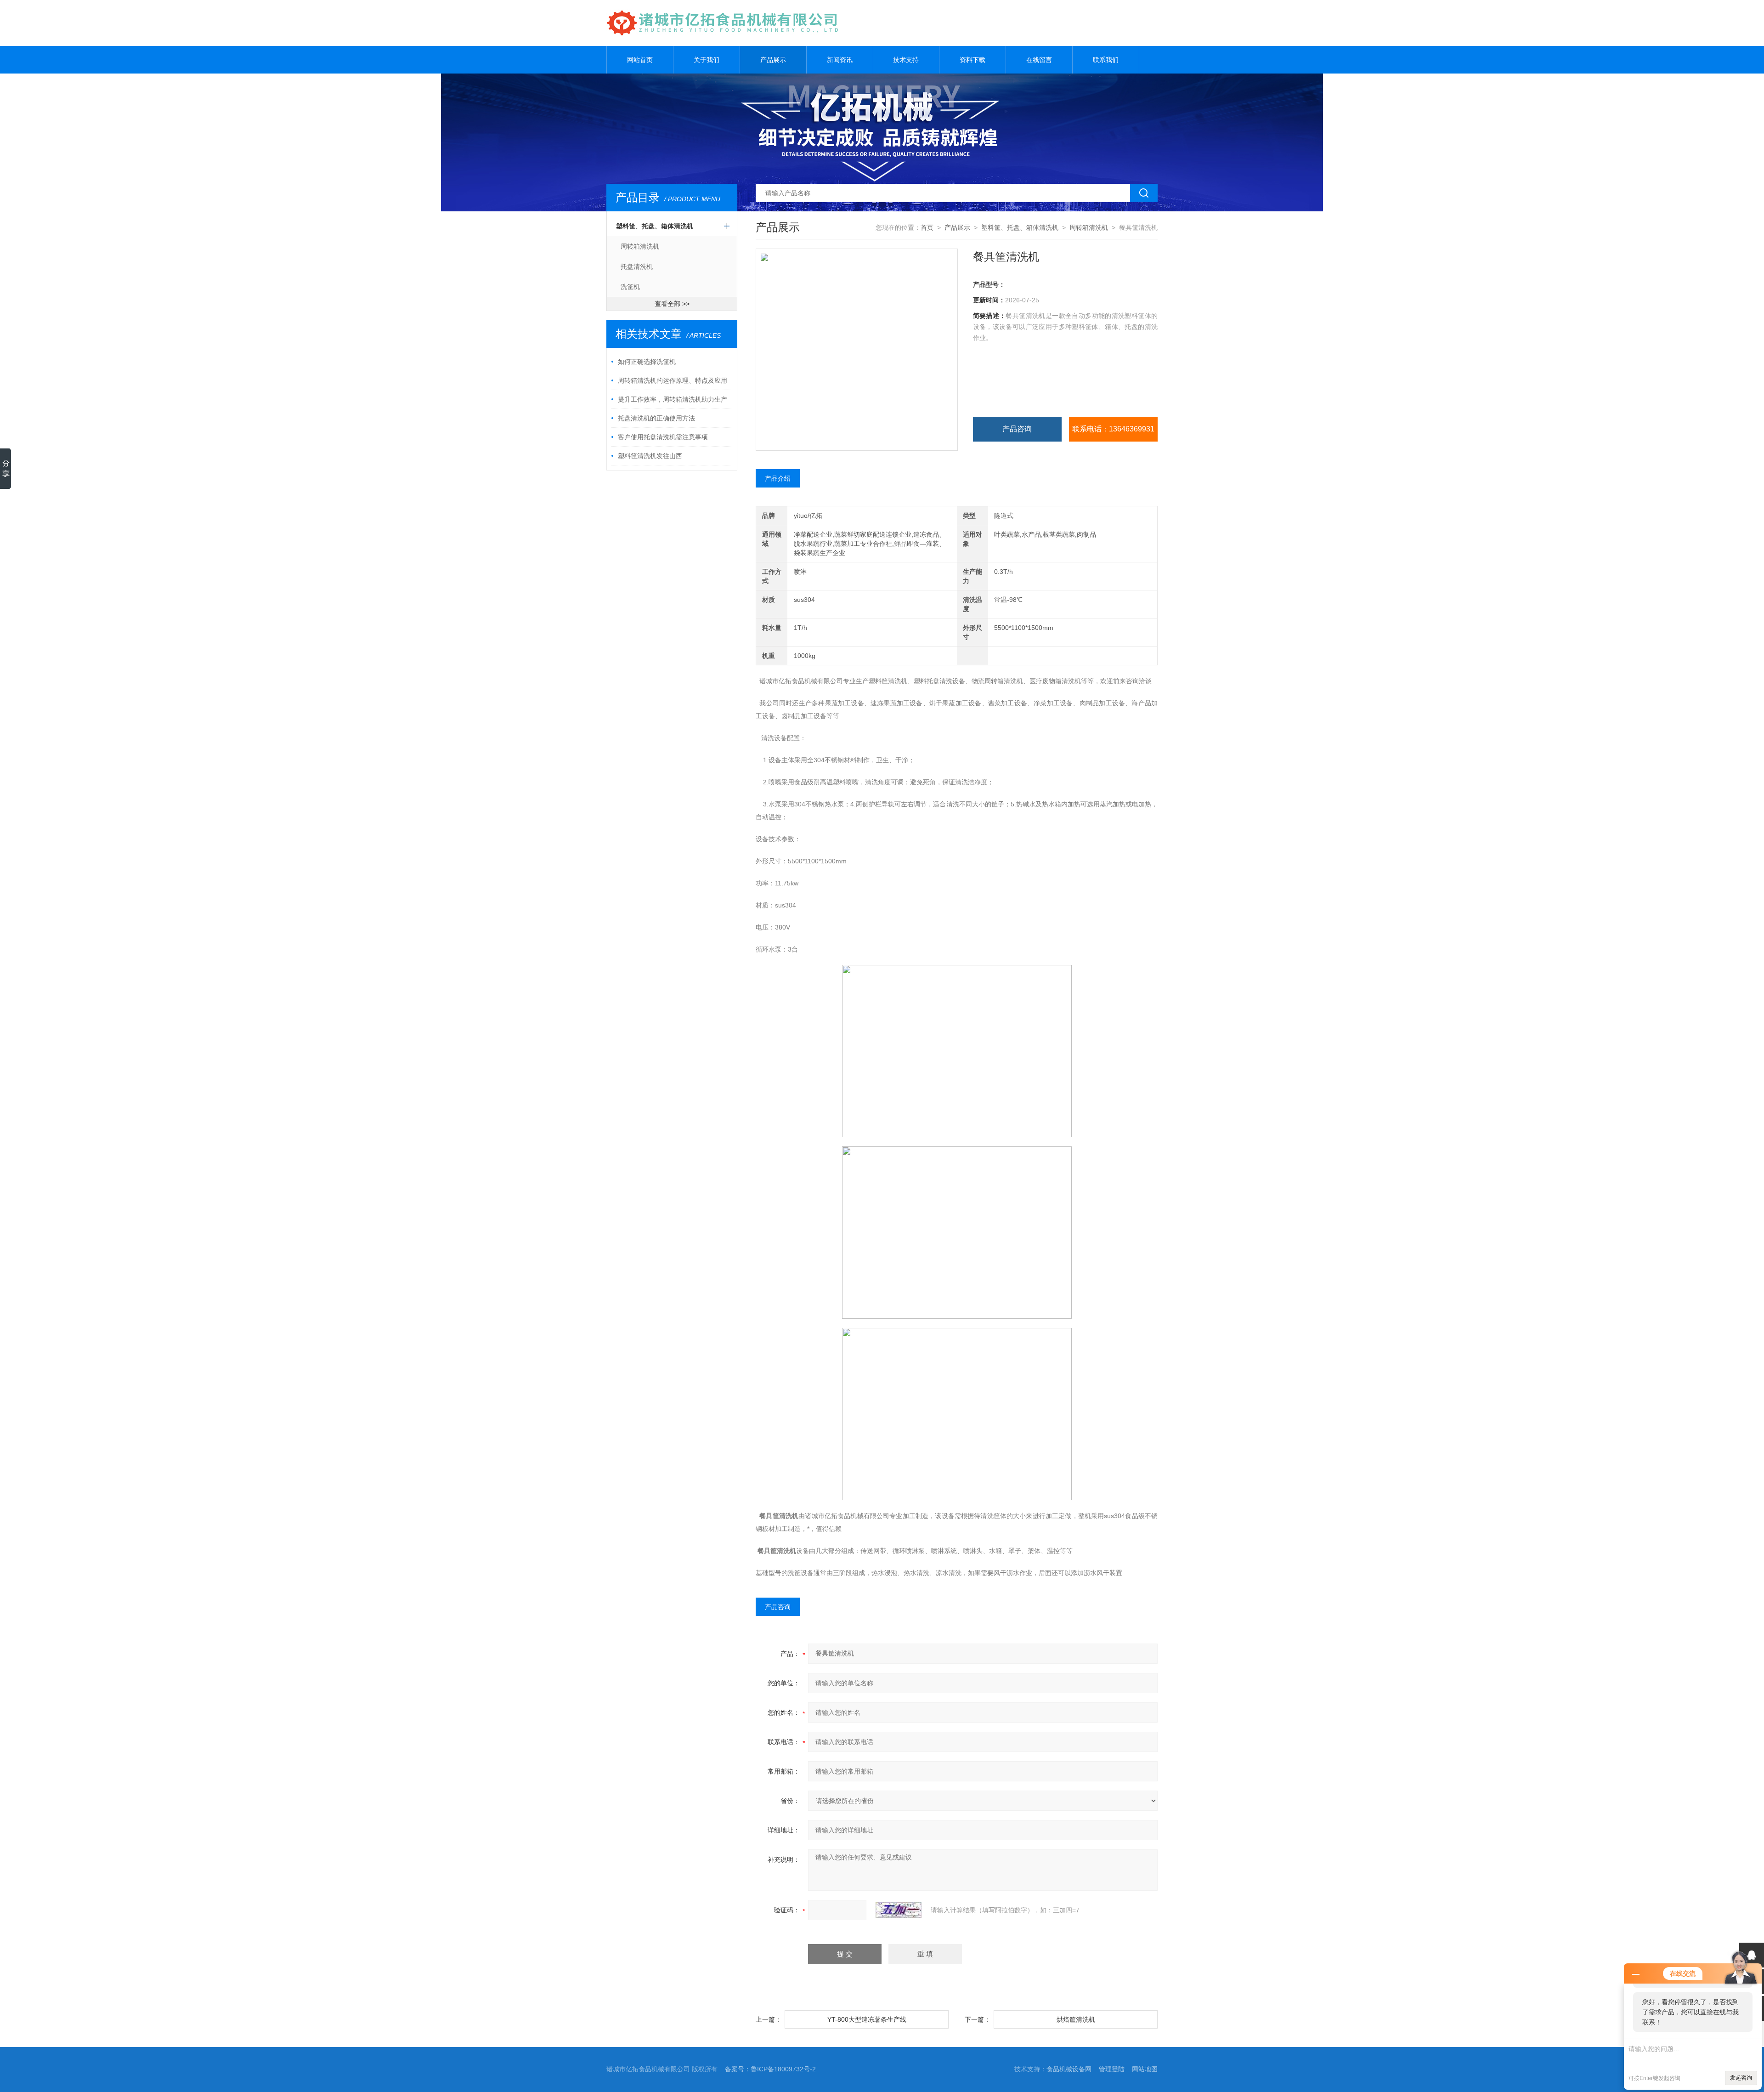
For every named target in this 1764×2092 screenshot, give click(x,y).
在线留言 (1039, 60)
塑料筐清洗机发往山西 (650, 456)
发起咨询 (1741, 2078)
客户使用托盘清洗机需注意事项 (663, 437)
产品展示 (773, 60)
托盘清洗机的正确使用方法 (656, 418)
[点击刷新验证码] (899, 1910)
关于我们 (707, 60)
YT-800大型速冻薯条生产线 (867, 2019)
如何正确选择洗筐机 (647, 362)
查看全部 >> (672, 304)
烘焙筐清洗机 (1076, 2019)
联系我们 (1106, 60)
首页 (927, 227)
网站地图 (1145, 2069)
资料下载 (972, 60)
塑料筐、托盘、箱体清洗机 (655, 226)
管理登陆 (1112, 2069)
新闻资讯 (840, 60)
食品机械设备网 (1069, 2069)
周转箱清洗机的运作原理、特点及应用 (673, 380)
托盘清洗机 (637, 266)
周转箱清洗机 (640, 246)
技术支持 (906, 60)
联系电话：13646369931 (1113, 429)
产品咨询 (1017, 429)
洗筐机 (630, 287)
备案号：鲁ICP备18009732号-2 (770, 2069)
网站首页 (640, 60)
